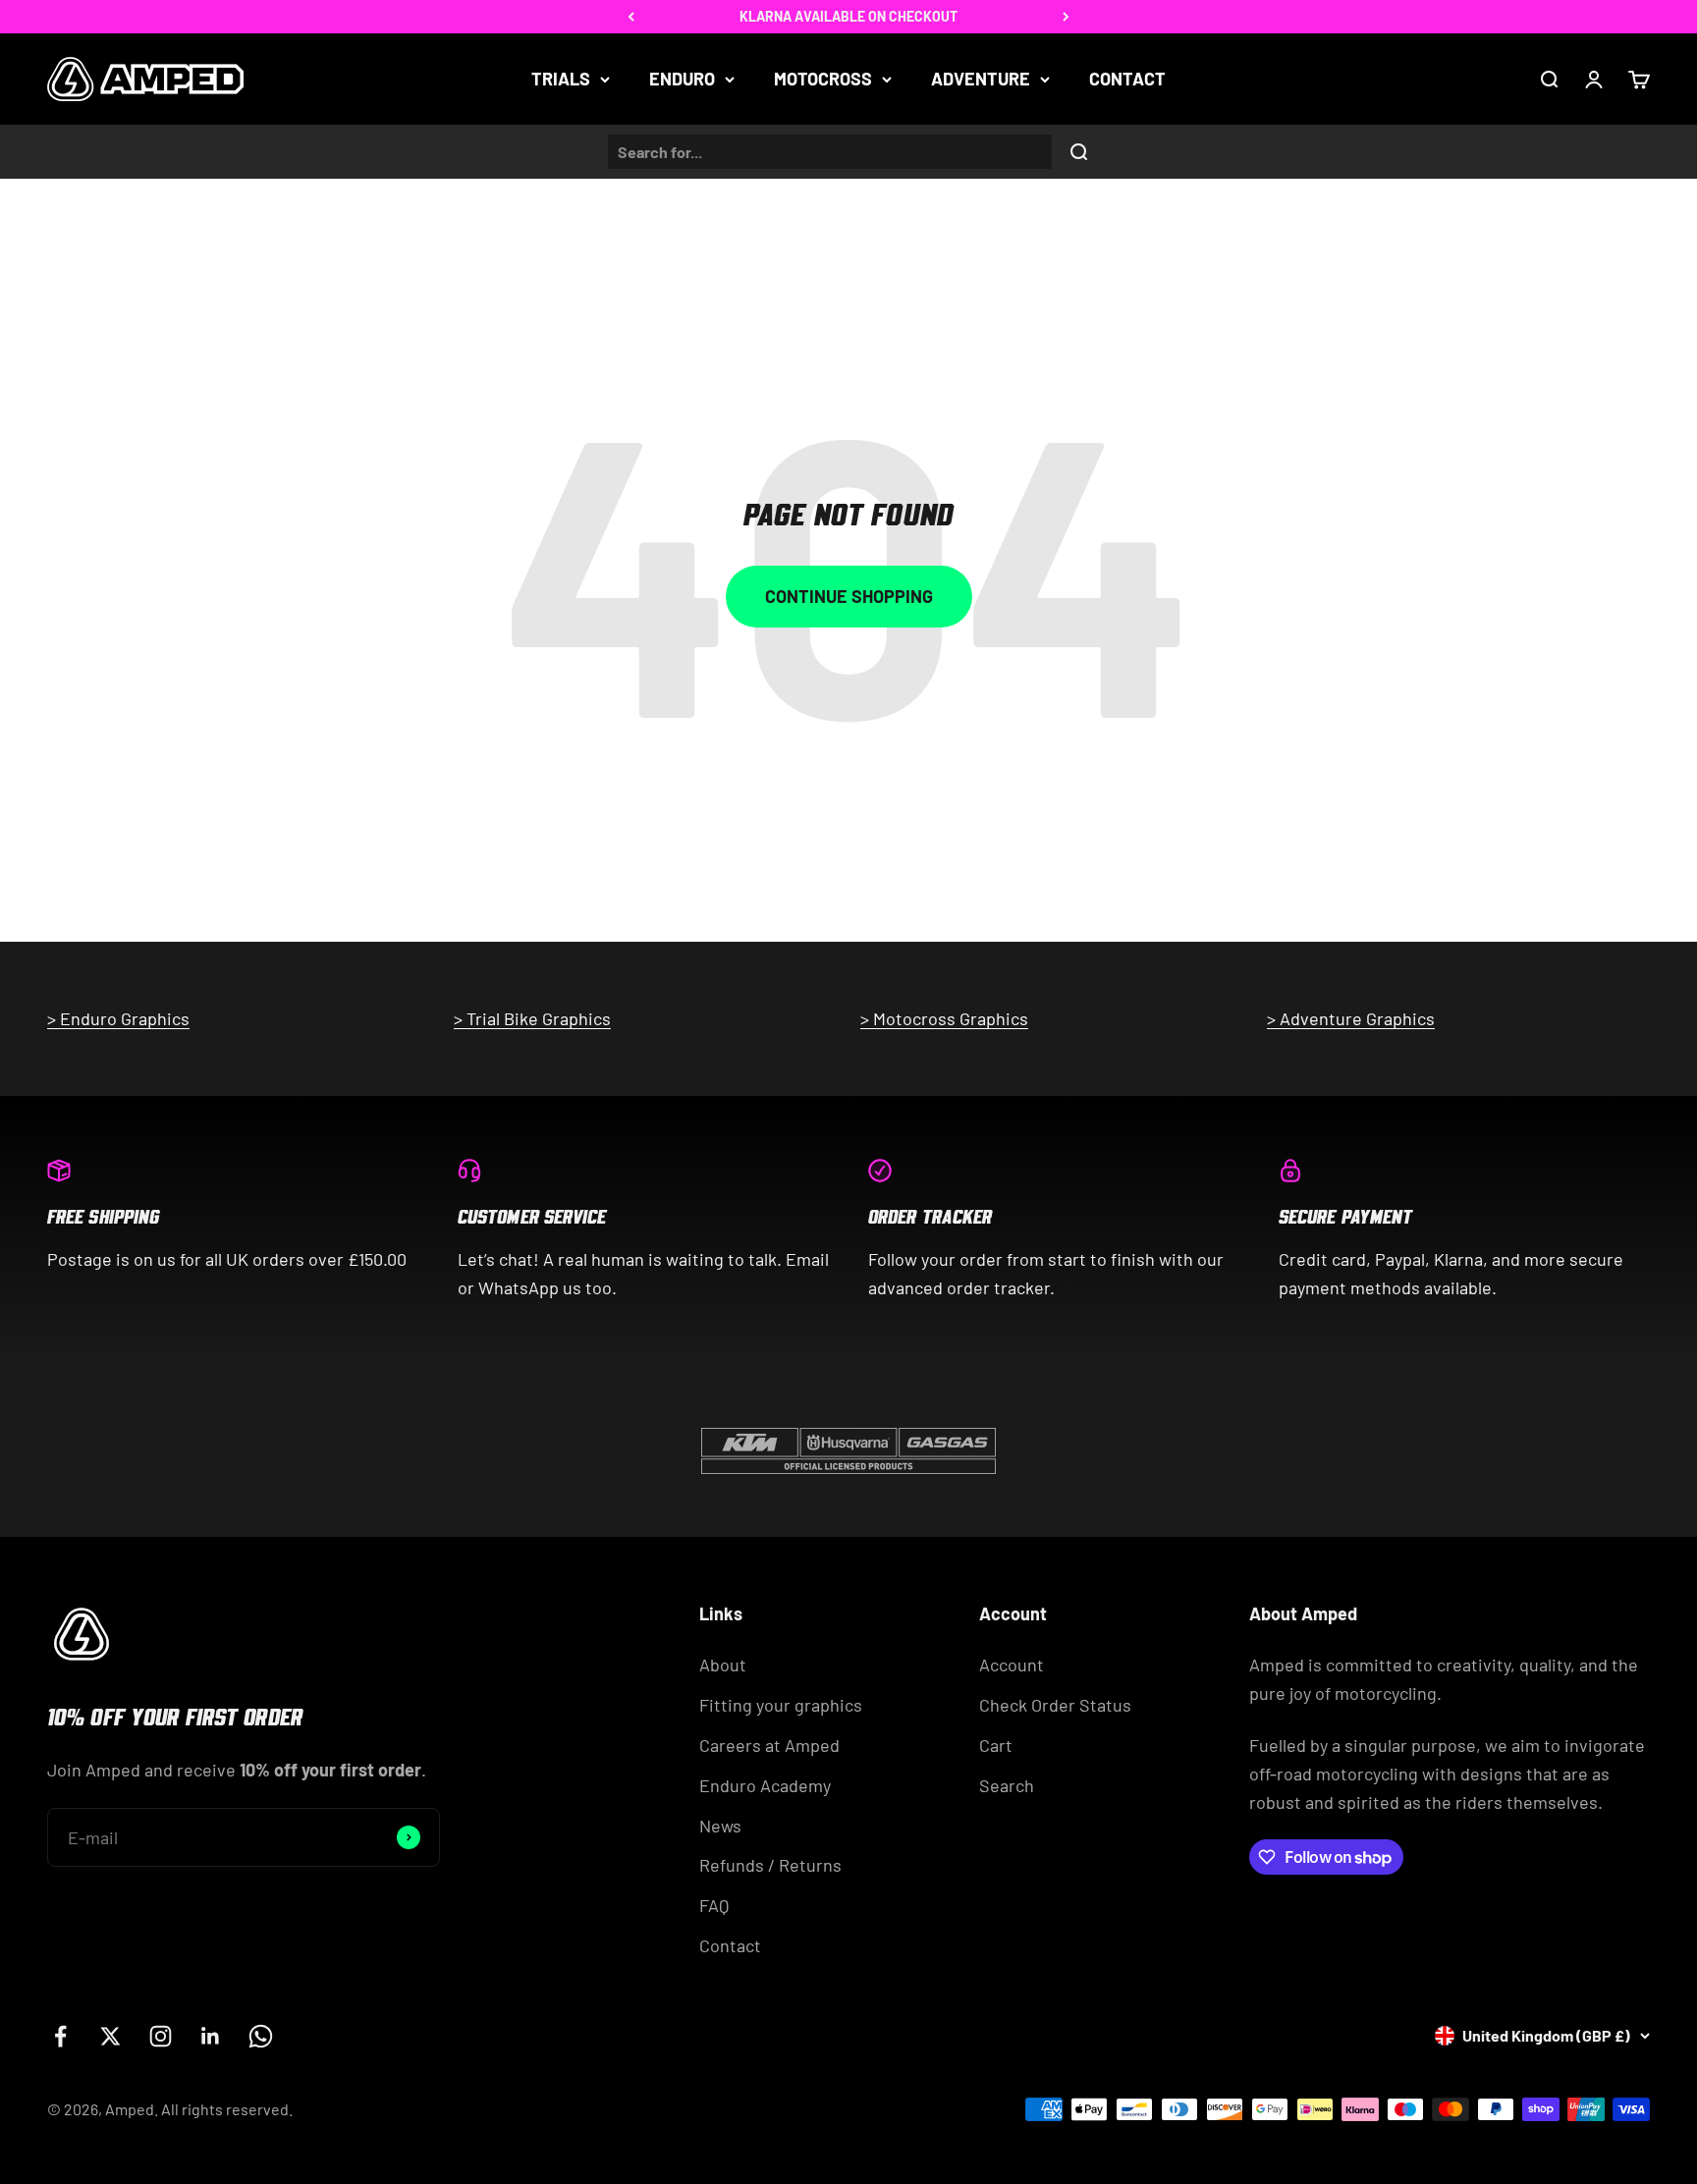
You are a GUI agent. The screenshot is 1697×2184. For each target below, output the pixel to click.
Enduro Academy (765, 1785)
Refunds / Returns (770, 1865)
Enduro (682, 79)
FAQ (714, 1905)
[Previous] (631, 17)
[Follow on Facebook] (60, 2036)
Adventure (981, 79)
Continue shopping (849, 596)
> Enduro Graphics (118, 1018)
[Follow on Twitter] (110, 2036)
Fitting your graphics (781, 1705)
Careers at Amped (769, 1745)
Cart (996, 1745)
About (723, 1665)
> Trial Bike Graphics (532, 1018)
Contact (1127, 79)
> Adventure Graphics (1351, 1018)
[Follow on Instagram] (161, 2036)
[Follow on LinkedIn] (211, 2036)
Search (1007, 1785)
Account (1012, 1665)
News (720, 1826)
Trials (561, 79)
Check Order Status (1055, 1705)
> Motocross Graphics (944, 1018)
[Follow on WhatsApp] (261, 2036)
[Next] (1066, 17)
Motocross (823, 79)
